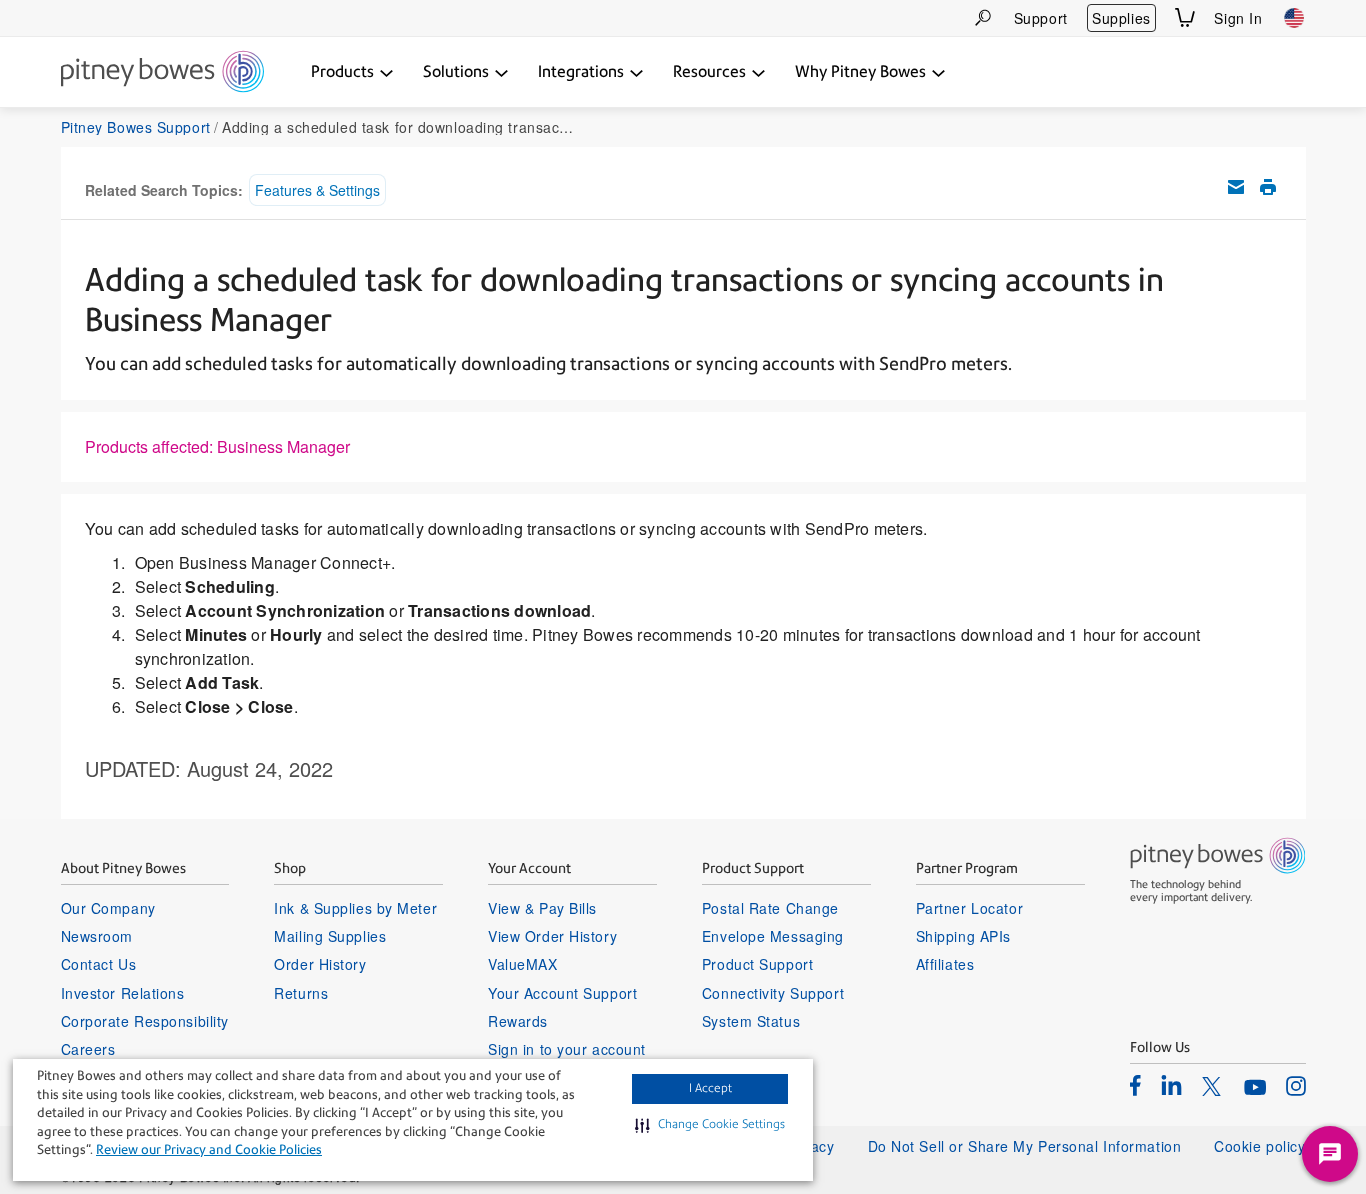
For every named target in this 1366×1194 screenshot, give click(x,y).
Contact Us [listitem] (99, 964)
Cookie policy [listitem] (1259, 1146)
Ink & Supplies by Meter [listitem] (355, 908)
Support (1041, 18)
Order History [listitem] (320, 964)
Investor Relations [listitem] (123, 993)
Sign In (1238, 18)
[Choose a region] (1294, 18)
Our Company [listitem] (108, 908)
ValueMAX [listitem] (522, 964)
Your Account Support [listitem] (562, 993)
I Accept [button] (710, 1088)
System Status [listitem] (751, 1021)
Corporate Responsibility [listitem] (145, 1021)
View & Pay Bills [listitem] (542, 908)
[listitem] (1135, 1085)
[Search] (983, 17)
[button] (710, 1125)
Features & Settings (317, 190)
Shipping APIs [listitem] (963, 936)
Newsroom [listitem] (97, 936)
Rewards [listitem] (518, 1021)
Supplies (1121, 18)
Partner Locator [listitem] (969, 908)
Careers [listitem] (88, 1049)
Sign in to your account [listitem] (567, 1049)
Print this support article (1268, 187)
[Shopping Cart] (1185, 17)
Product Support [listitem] (757, 964)
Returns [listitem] (301, 993)
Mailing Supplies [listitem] (330, 936)
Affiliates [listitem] (945, 964)
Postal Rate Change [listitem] (770, 908)
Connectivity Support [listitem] (773, 993)
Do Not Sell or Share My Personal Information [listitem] (1025, 1146)
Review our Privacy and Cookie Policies (209, 1149)
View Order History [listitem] (552, 936)
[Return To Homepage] (162, 73)
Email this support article (1236, 187)
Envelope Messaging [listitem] (773, 936)
